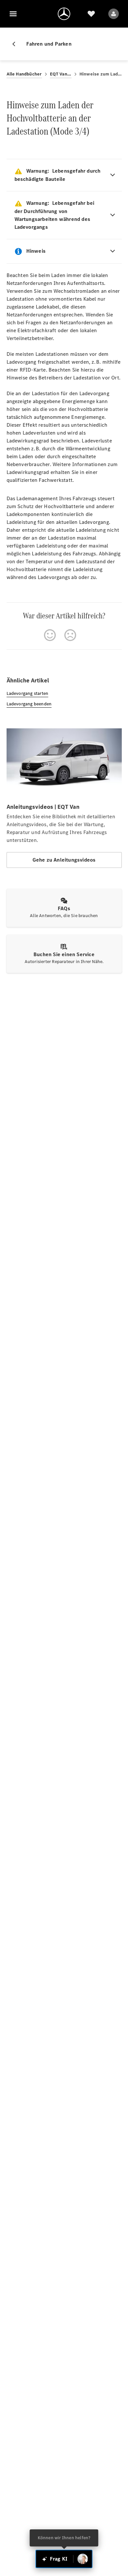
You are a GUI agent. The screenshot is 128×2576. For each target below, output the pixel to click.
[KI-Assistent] (83, 2559)
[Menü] (13, 14)
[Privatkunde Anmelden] (114, 14)
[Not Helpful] (70, 635)
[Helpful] (50, 635)
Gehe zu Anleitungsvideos (64, 860)
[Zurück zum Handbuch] (16, 44)
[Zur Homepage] (64, 14)
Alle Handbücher (24, 74)
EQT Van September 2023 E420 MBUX (61, 74)
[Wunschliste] (91, 14)
